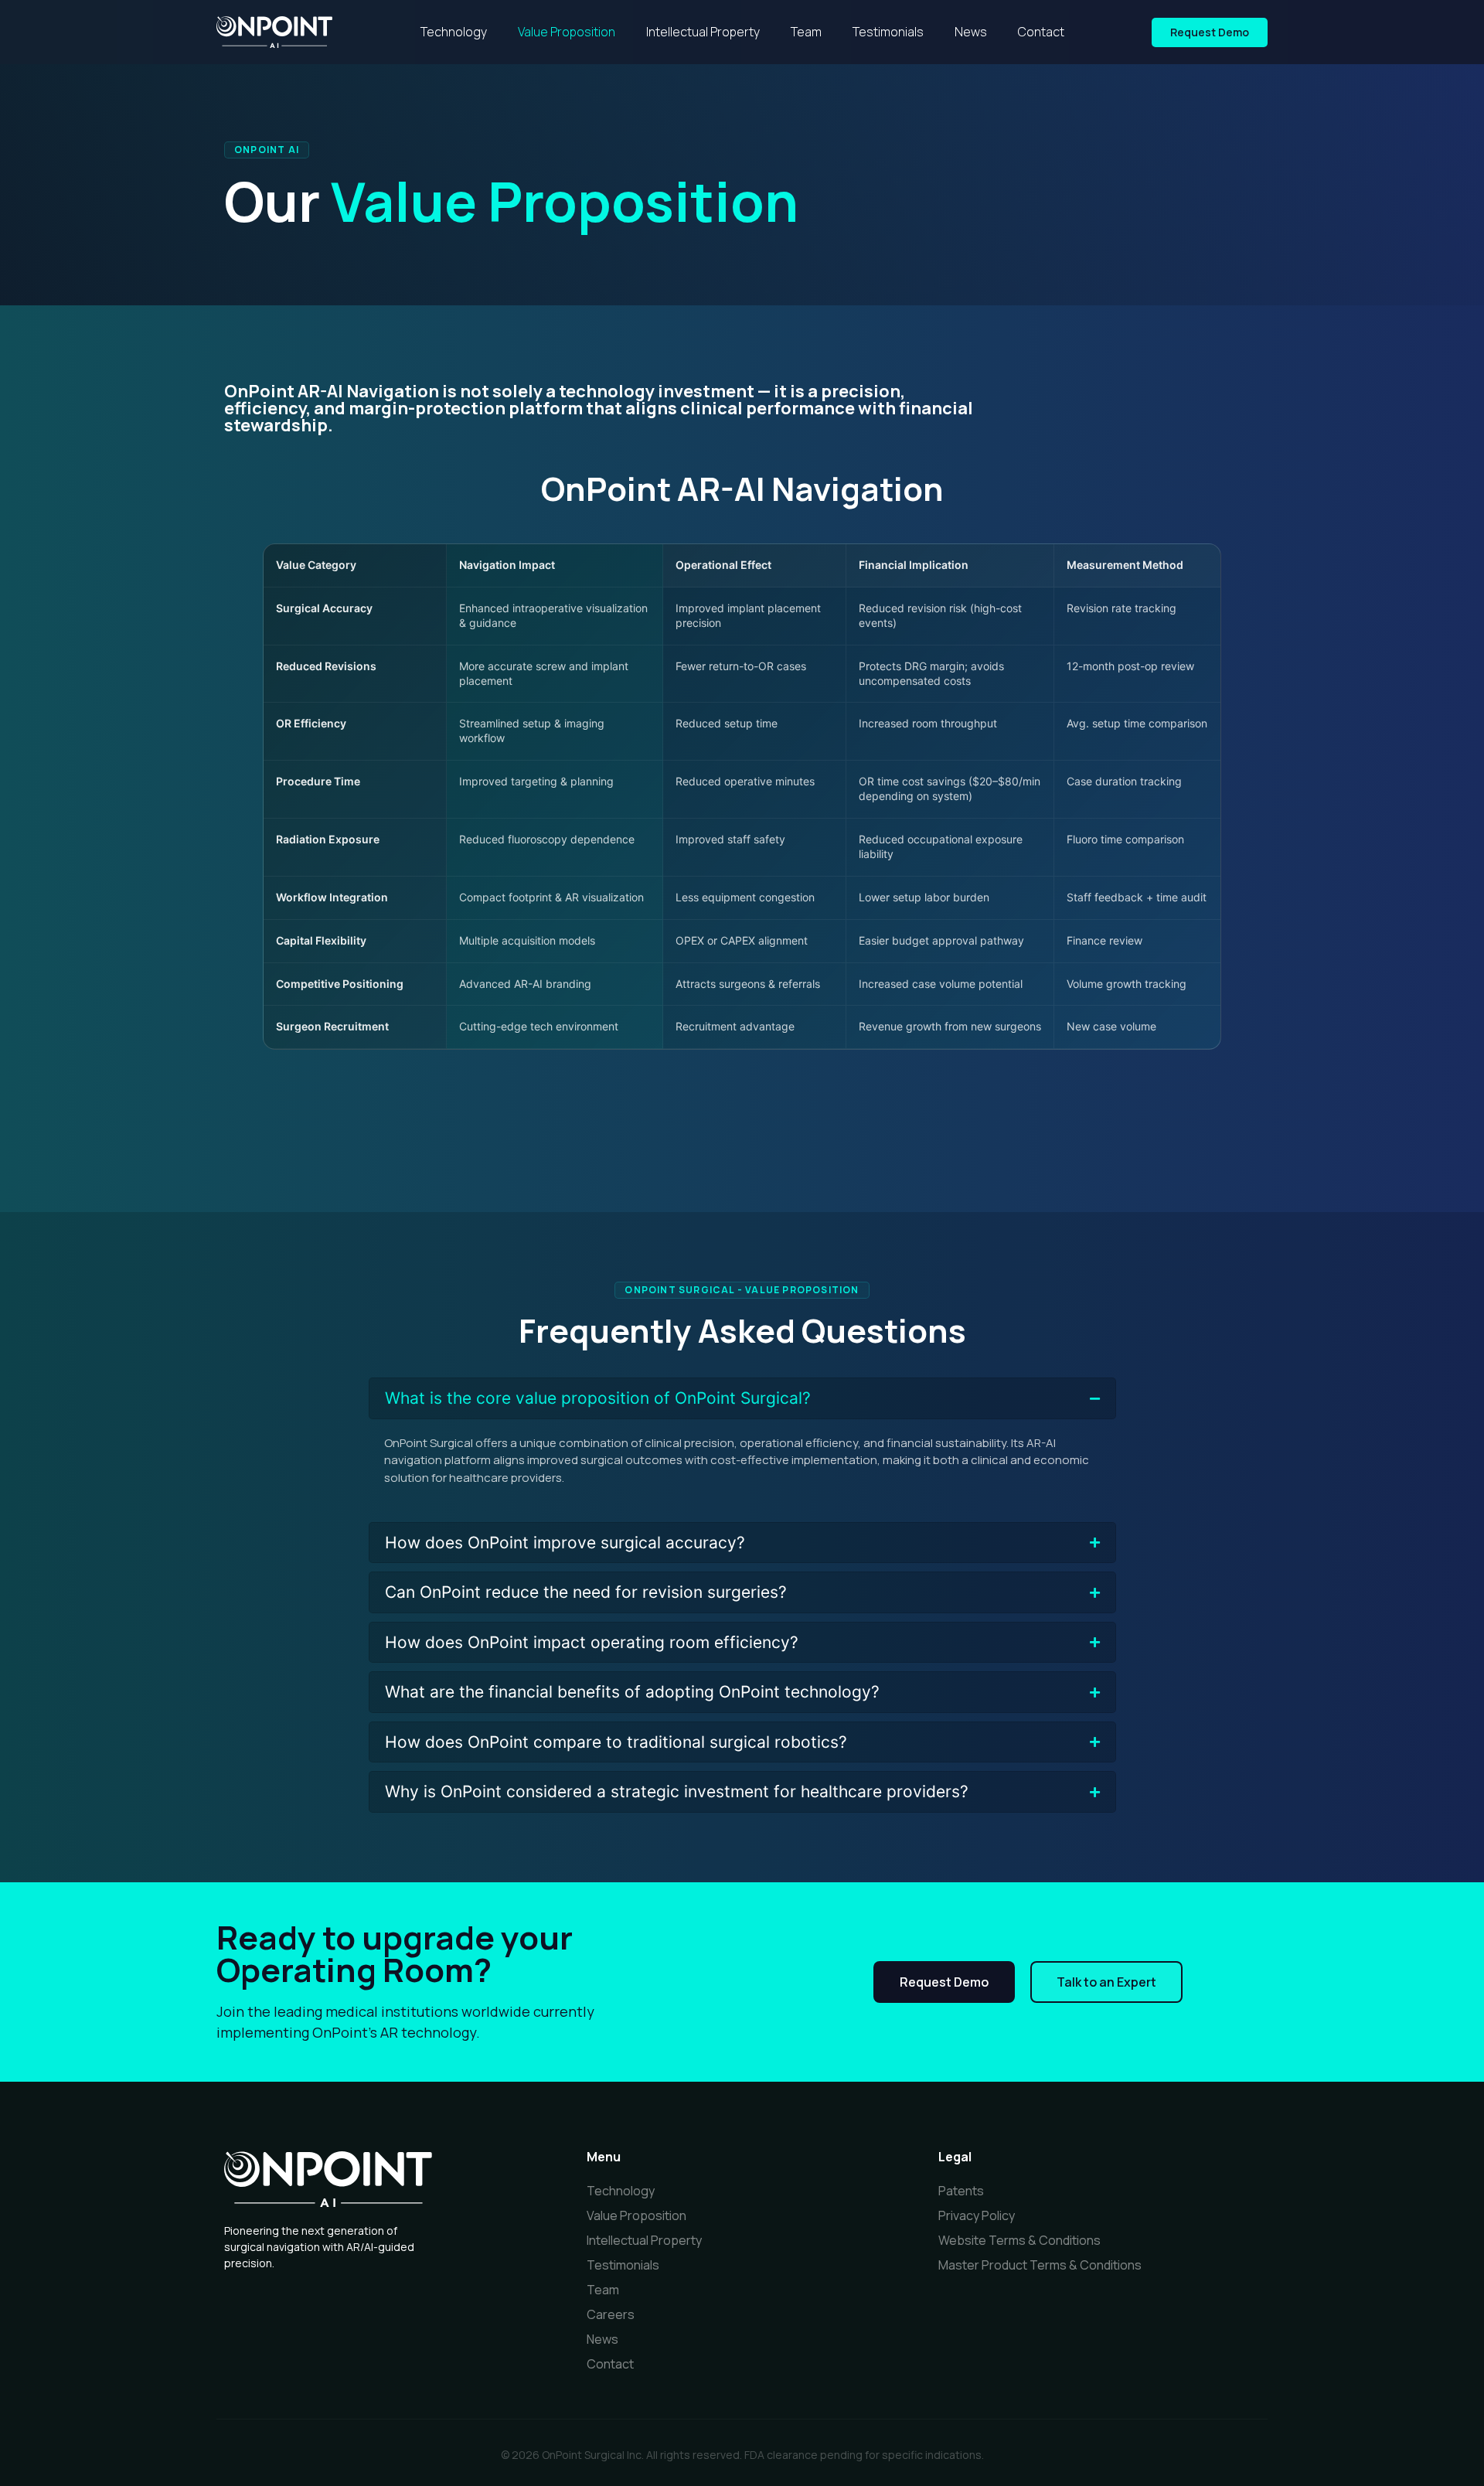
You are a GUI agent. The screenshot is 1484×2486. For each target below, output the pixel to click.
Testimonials (888, 32)
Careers (611, 2314)
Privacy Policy (977, 2215)
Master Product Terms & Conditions (1040, 2265)
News (971, 32)
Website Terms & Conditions (1019, 2240)
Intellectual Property (703, 32)
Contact (1041, 32)
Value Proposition (567, 32)
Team (806, 32)
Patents (961, 2191)
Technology (454, 32)
